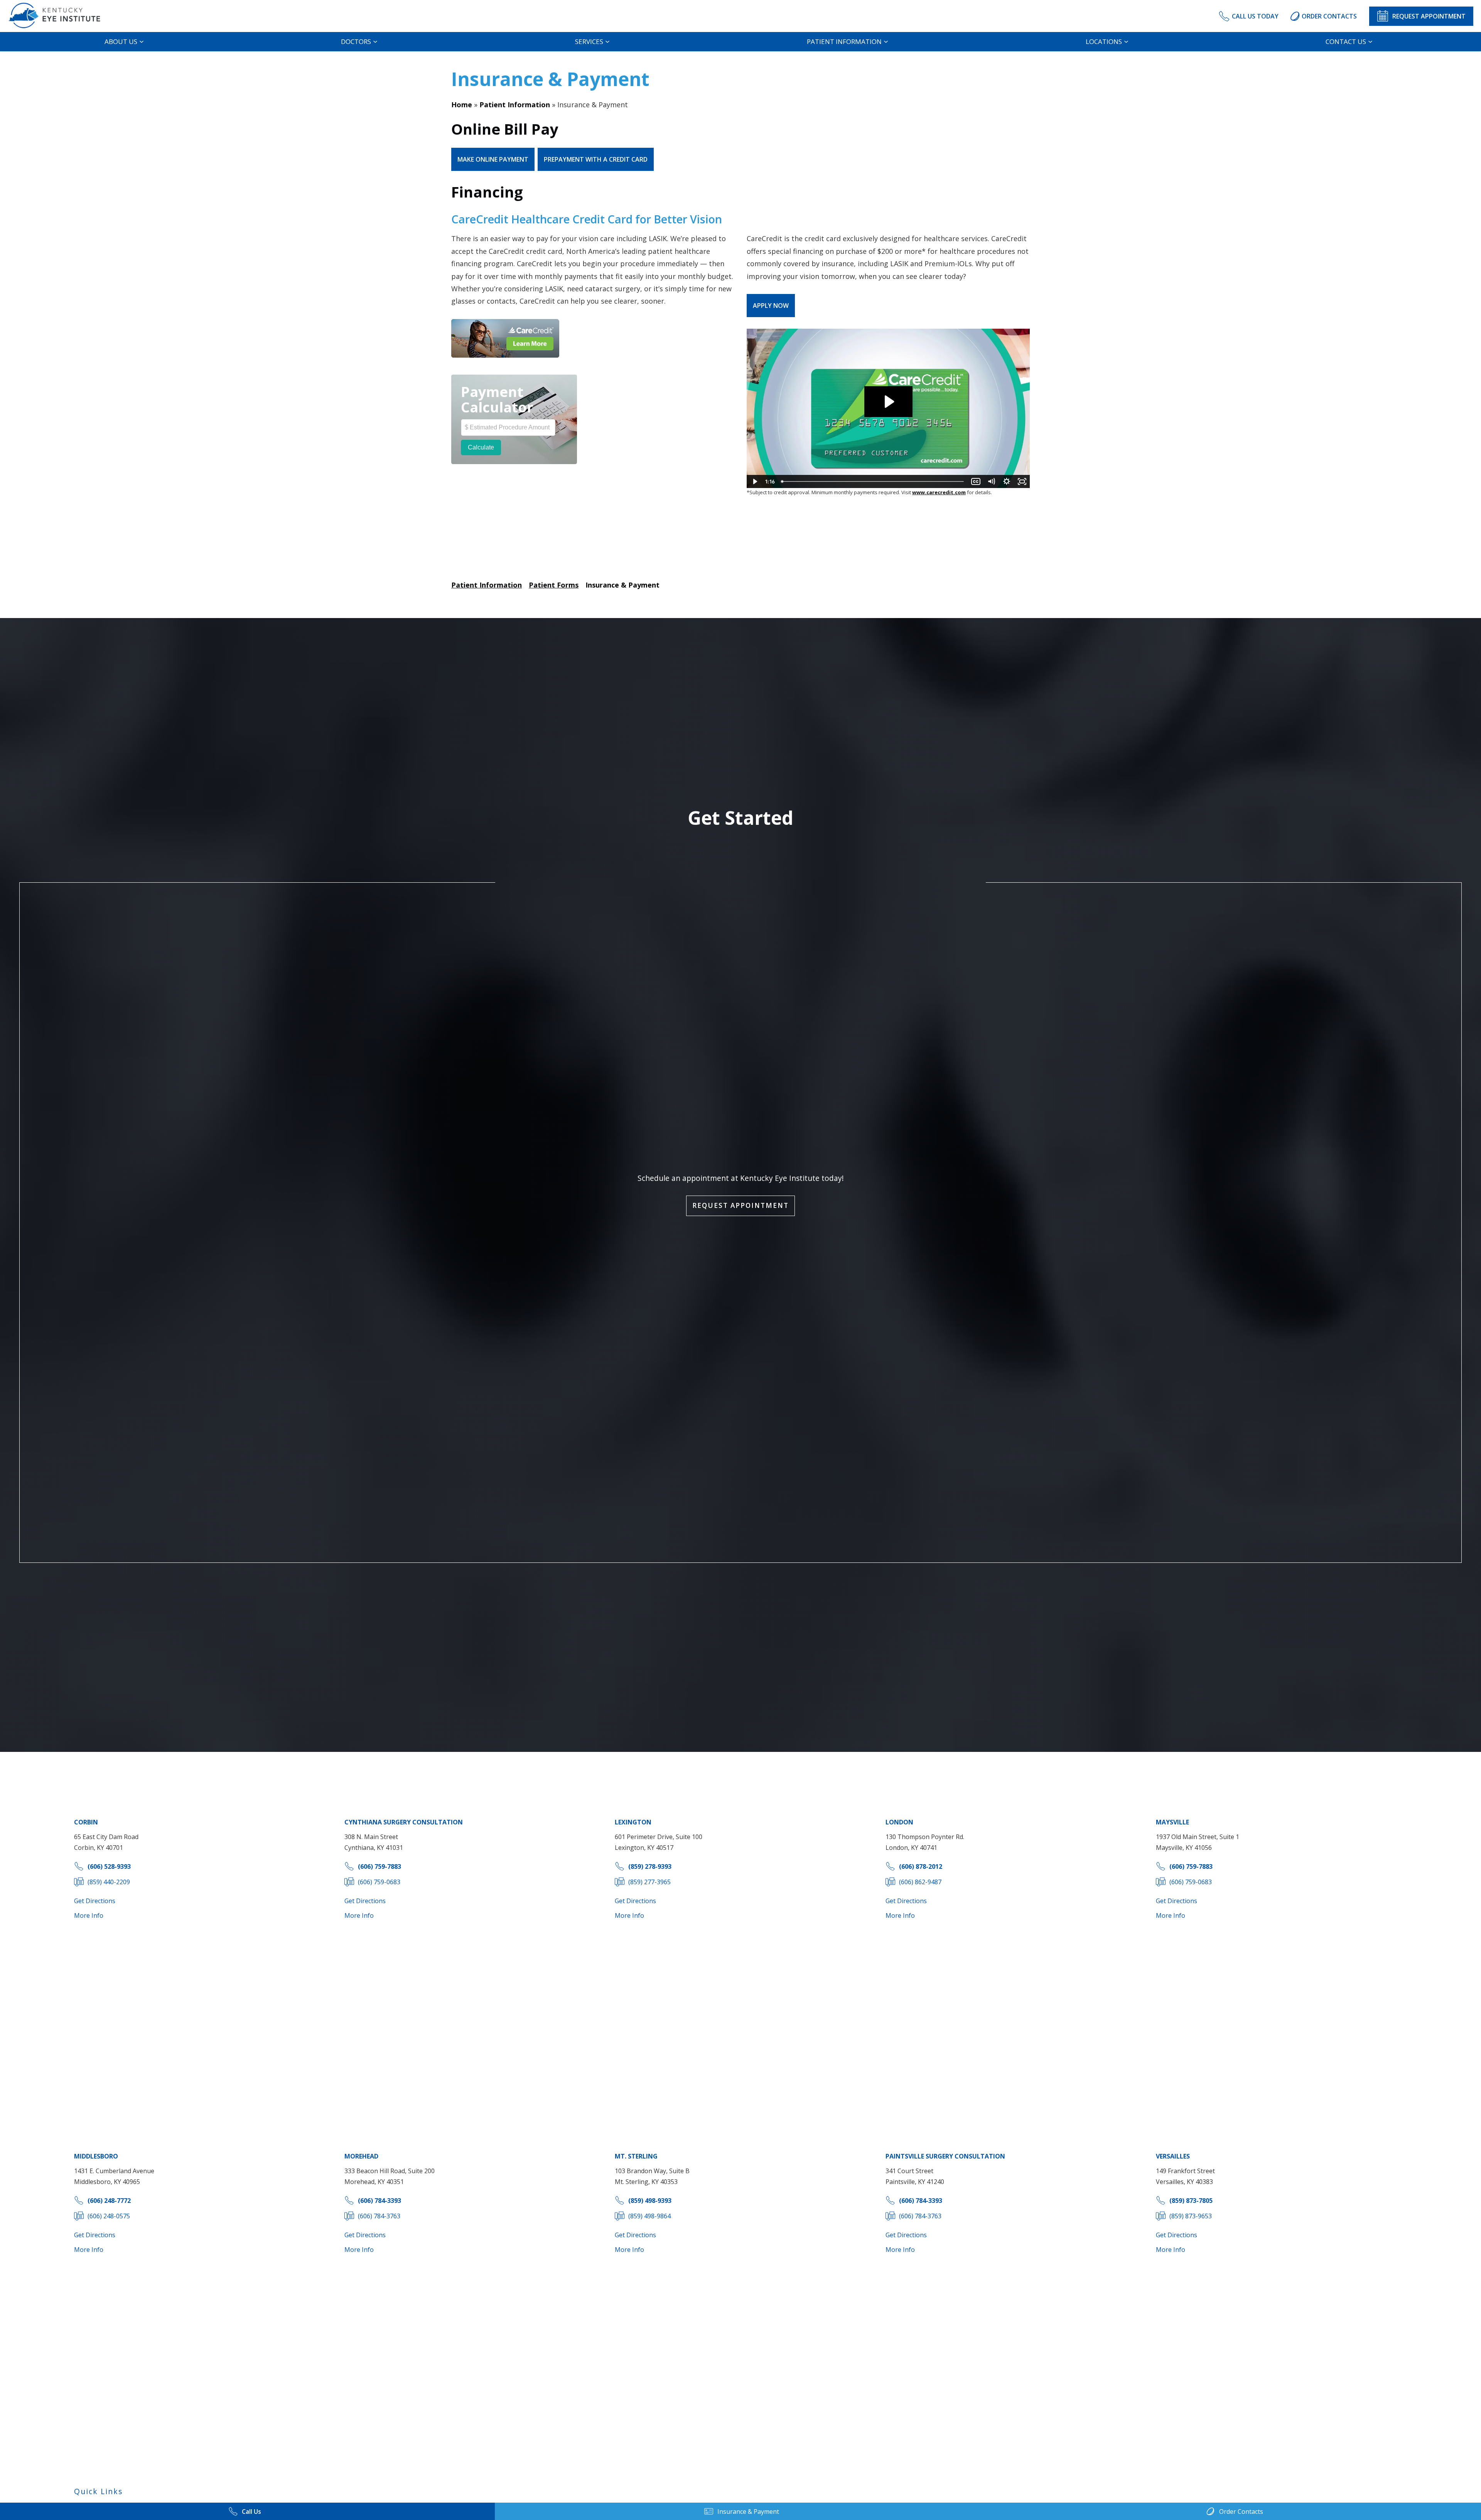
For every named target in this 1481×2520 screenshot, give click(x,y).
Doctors (356, 41)
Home (462, 105)
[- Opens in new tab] (505, 338)
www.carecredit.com (939, 492)
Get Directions (95, 1901)
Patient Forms (554, 585)
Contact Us (1346, 41)
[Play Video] (754, 481)
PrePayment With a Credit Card (596, 159)
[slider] (873, 481)
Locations (1104, 41)
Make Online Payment (493, 159)
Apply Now (771, 306)
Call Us (251, 2512)
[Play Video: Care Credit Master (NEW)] (888, 402)
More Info (89, 1915)
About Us (121, 41)
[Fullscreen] (1022, 481)
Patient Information (844, 41)
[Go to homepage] (61, 16)
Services (589, 41)
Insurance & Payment (622, 585)
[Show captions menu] (976, 481)
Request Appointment (740, 1205)
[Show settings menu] (1007, 481)
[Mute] (991, 481)
